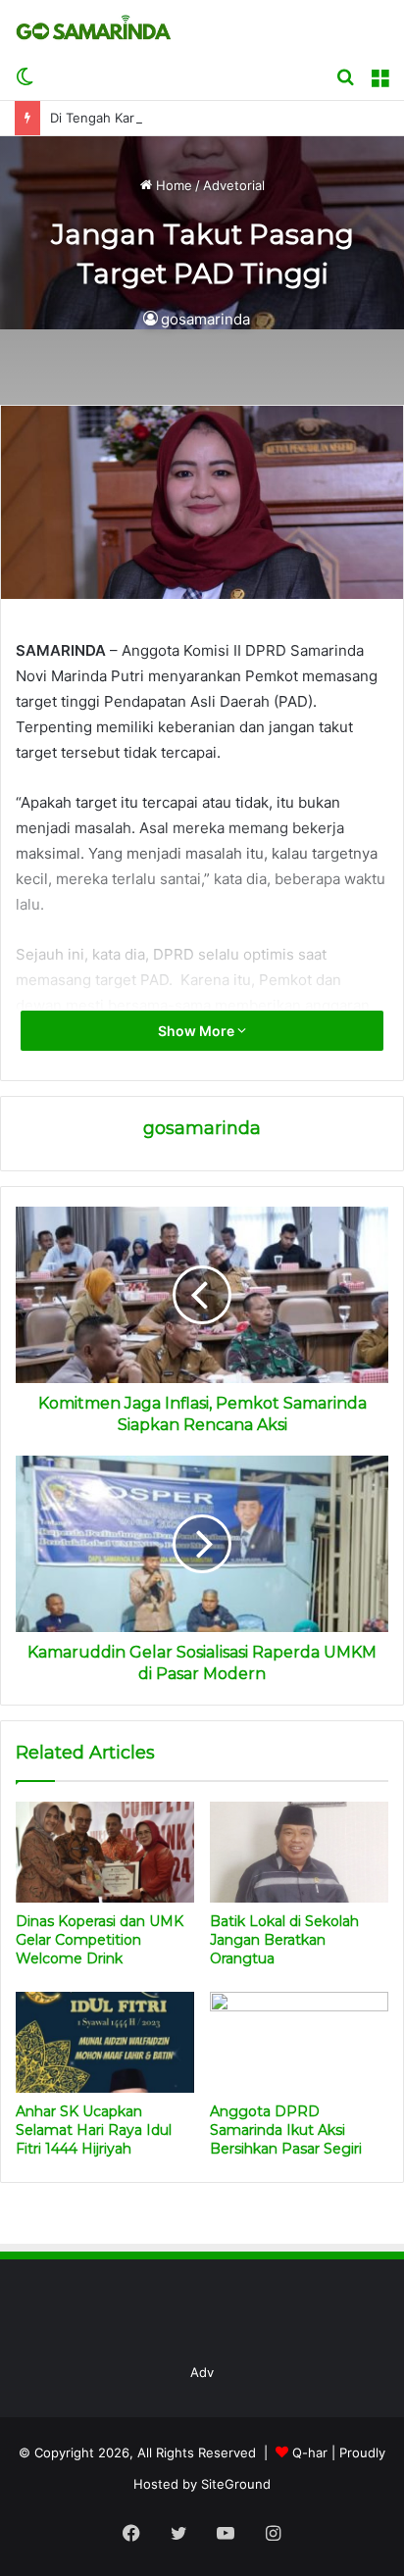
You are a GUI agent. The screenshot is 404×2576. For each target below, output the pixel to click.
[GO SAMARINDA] (93, 28)
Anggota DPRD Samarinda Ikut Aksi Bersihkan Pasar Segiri (286, 2130)
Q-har (310, 2452)
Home (172, 185)
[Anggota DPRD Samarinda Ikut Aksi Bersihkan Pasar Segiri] (299, 2042)
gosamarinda (205, 319)
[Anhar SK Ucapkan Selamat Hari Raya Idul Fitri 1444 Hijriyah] (105, 2042)
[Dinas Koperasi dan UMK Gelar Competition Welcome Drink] (105, 1852)
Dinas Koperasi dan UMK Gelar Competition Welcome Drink (100, 1940)
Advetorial (234, 185)
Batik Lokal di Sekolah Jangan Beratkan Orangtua (284, 1940)
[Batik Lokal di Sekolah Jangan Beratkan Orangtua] (299, 1852)
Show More (198, 1031)
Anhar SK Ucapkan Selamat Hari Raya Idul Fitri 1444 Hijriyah (94, 2130)
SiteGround (236, 2484)
